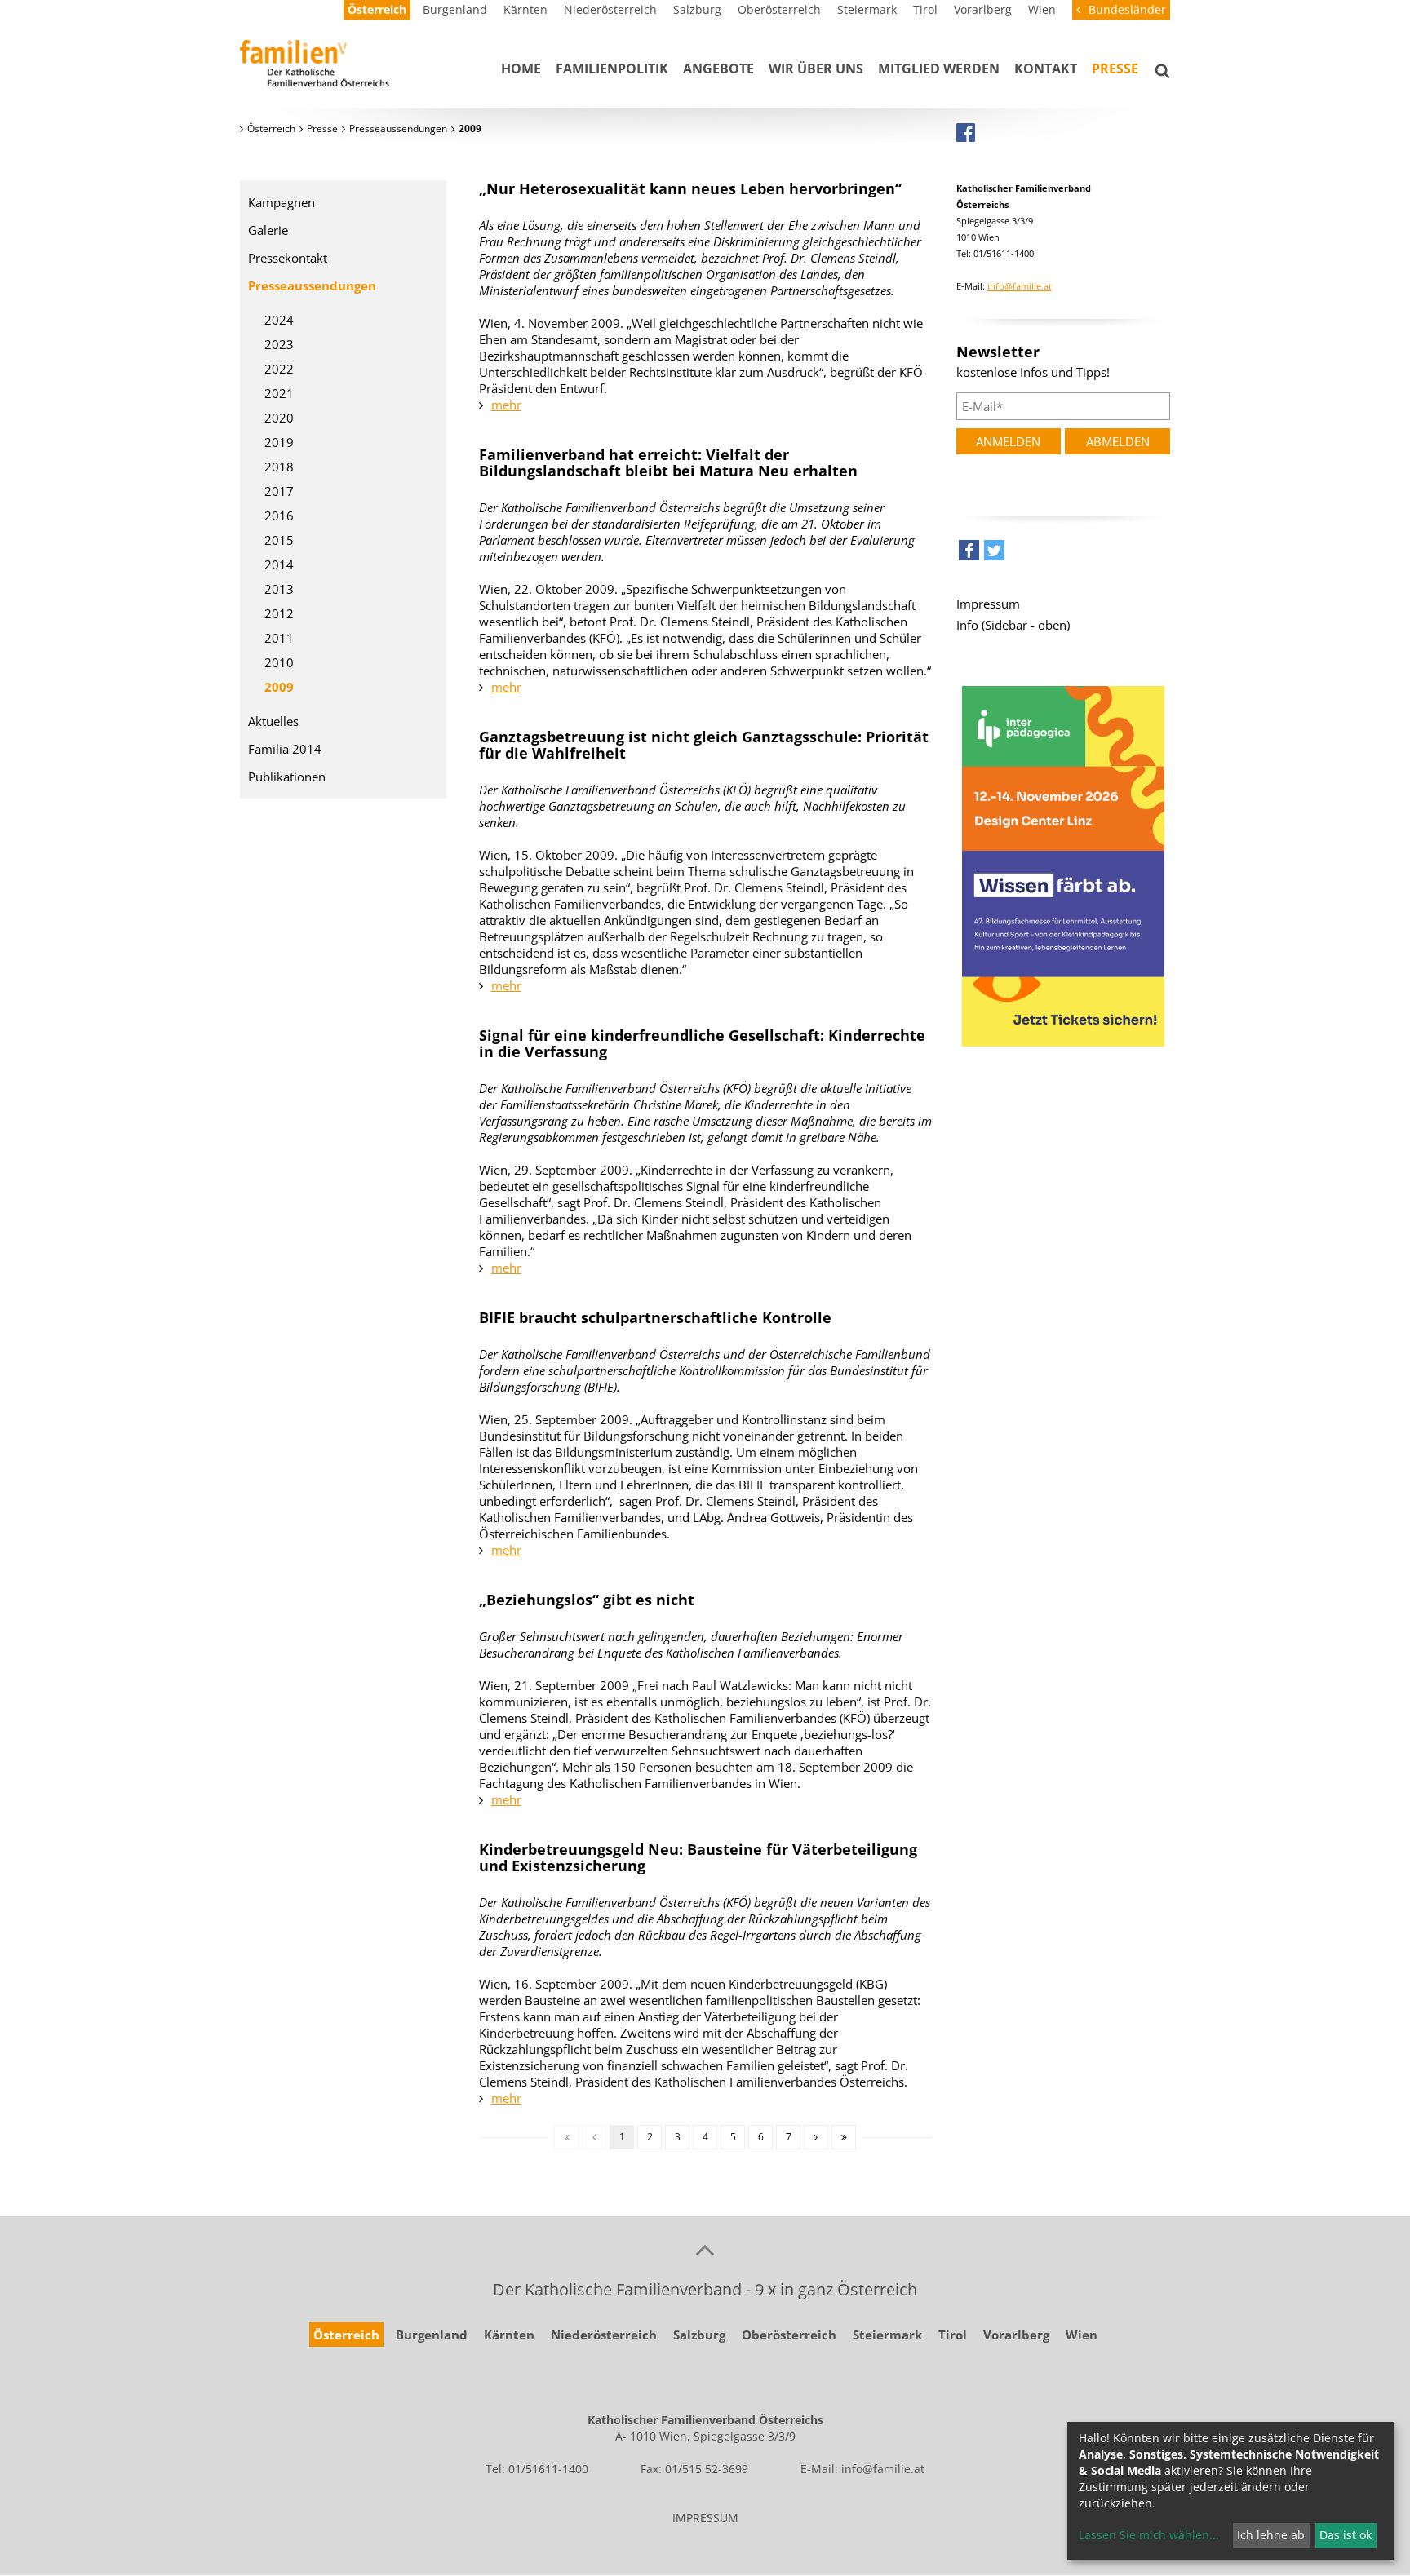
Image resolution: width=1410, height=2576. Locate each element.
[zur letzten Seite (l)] (844, 2137)
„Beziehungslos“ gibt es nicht (587, 1600)
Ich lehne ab (1271, 2535)
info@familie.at (1020, 286)
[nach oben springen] (705, 2249)
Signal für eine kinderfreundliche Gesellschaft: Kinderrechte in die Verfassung (702, 1043)
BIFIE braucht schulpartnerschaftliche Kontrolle (655, 1317)
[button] (969, 554)
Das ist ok (1346, 2535)
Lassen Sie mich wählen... (1149, 2535)
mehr (506, 405)
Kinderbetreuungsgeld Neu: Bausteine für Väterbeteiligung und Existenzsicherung (698, 1857)
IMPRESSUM (705, 2518)
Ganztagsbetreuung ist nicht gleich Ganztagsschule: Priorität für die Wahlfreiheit (704, 745)
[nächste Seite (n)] (816, 2137)
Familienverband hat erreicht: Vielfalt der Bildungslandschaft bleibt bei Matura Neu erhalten (668, 463)
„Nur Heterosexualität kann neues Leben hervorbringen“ (690, 188)
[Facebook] (966, 132)
